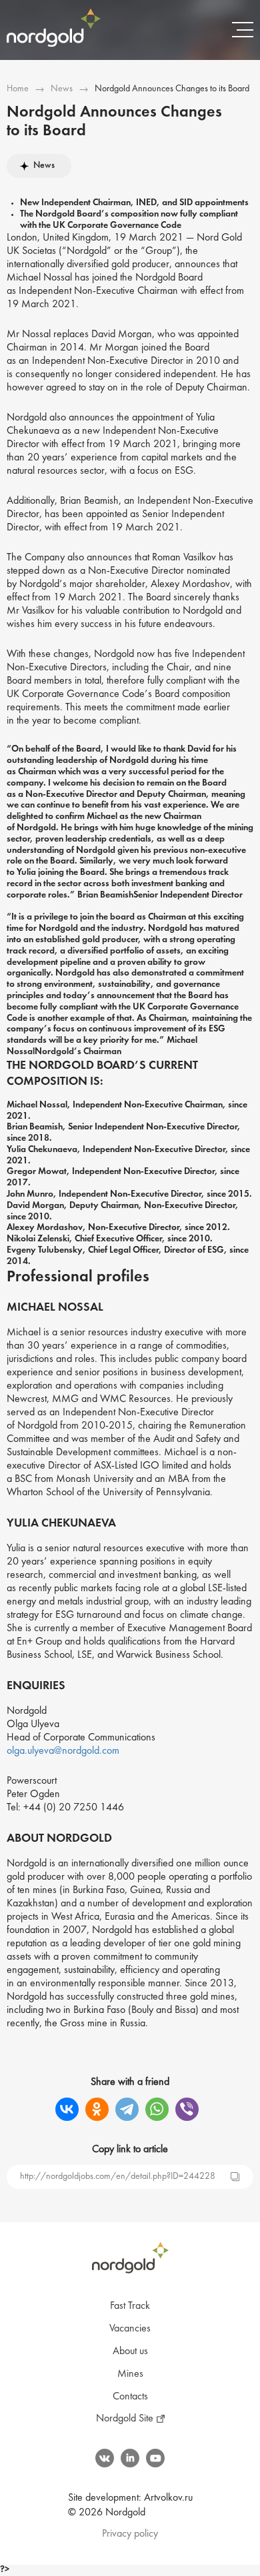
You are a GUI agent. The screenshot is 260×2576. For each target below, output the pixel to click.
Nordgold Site (125, 2419)
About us (130, 2351)
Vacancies (130, 2329)
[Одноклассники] (97, 2109)
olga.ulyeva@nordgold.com (63, 1751)
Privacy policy (130, 2534)
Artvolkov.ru (168, 2498)
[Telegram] (127, 2109)
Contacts (130, 2397)
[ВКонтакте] (67, 2109)
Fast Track (130, 2306)
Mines (130, 2374)
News (62, 89)
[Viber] (187, 2109)
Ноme (18, 89)
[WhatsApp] (157, 2109)
